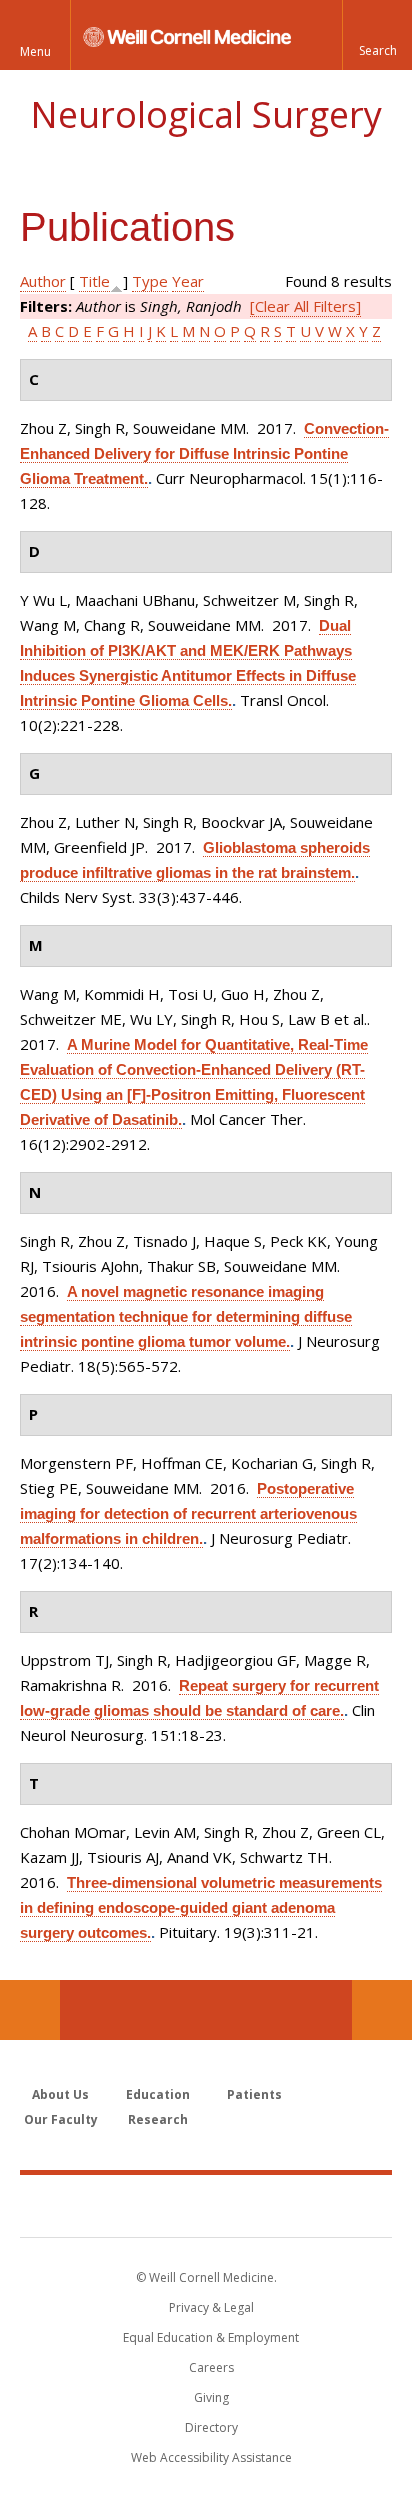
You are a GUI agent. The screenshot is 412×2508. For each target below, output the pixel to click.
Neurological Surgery (206, 114)
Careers (211, 2367)
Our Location (30, 2010)
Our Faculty (61, 2119)
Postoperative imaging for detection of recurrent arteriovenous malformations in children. (188, 1513)
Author (43, 281)
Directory (211, 2427)
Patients (254, 2094)
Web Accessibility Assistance (211, 2457)
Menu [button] (35, 51)
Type (150, 281)
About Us (60, 2094)
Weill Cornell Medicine (206, 2205)
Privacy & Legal (211, 2307)
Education (158, 2094)
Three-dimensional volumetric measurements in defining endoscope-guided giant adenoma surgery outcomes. (201, 1907)
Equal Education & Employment (211, 2337)
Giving (211, 2397)
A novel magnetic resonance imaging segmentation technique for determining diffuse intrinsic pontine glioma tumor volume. (186, 1316)
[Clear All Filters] (305, 306)
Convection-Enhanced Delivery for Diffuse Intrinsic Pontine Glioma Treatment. (204, 453)
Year (188, 281)
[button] (377, 35)
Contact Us (382, 2010)
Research (158, 2119)
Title (94, 281)
